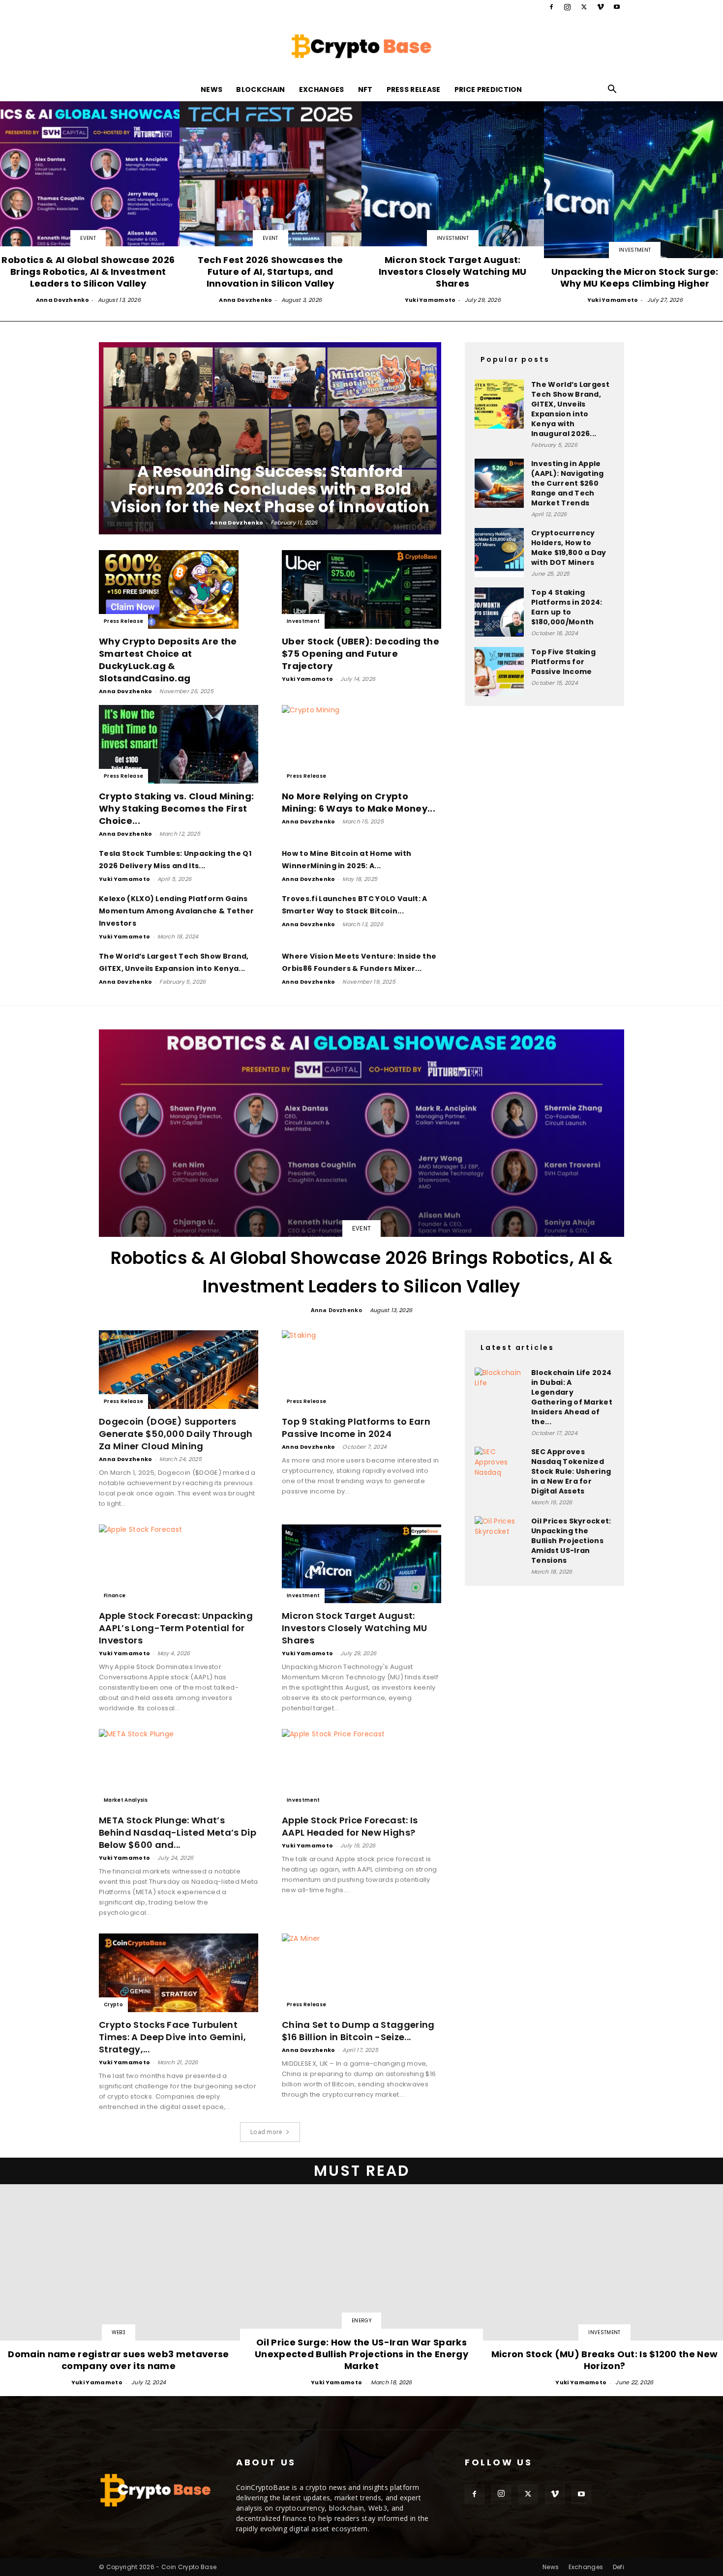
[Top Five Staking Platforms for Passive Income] (499, 672)
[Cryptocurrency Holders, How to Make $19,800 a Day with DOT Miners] (499, 553)
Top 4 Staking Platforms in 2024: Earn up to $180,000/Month (567, 607)
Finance (115, 1595)
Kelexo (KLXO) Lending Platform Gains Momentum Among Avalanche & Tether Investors (177, 911)
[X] (584, 7)
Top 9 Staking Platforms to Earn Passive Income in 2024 (356, 1428)
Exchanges (322, 89)
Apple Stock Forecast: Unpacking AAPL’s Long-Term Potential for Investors (176, 1628)
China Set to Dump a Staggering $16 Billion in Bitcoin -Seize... (358, 2031)
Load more (267, 2132)
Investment (453, 238)
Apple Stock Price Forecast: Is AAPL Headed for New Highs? (350, 1826)
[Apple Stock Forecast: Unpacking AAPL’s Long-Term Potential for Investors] (179, 1564)
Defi (618, 2567)
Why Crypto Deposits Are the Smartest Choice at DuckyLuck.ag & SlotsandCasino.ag (168, 660)
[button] (612, 90)
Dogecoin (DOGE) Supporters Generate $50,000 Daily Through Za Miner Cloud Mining (176, 1434)
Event (88, 238)
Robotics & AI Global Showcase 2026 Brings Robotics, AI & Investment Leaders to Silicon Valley (362, 1272)
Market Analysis (126, 1800)
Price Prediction (488, 89)
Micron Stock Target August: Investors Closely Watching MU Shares (354, 1628)
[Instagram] (568, 7)
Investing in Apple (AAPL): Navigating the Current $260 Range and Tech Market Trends (568, 483)
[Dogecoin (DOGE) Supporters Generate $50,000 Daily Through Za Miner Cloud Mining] (179, 1370)
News (211, 89)
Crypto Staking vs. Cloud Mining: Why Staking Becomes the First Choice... (176, 808)
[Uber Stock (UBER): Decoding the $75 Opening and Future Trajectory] (361, 589)
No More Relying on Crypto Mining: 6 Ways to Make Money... (359, 802)
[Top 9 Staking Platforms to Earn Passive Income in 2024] (361, 1370)
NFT (365, 89)
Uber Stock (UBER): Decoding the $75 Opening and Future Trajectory (361, 654)
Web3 (119, 2332)
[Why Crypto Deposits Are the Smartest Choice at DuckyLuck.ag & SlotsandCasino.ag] (179, 589)
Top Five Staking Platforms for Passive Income (563, 662)
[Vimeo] (601, 7)
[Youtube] (617, 7)
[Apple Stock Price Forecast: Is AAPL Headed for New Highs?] (361, 1768)
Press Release (414, 89)
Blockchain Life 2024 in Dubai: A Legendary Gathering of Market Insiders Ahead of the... (572, 1397)
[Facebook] (551, 7)
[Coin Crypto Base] (361, 46)
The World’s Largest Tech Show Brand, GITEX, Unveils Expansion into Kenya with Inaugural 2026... (570, 409)
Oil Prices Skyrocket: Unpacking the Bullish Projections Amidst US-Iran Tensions (571, 1541)
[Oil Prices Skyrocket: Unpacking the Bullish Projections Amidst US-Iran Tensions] (499, 1541)
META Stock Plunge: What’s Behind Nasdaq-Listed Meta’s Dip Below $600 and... (178, 1832)
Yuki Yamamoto (430, 300)
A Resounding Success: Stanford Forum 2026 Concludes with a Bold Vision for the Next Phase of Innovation (270, 489)
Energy (361, 2321)
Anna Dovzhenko (62, 300)
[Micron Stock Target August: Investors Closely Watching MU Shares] (453, 203)
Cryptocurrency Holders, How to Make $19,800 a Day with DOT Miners (569, 548)
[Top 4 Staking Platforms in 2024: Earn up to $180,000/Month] (499, 612)
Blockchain (260, 89)
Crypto (113, 2005)
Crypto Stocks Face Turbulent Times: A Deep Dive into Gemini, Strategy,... (172, 2037)
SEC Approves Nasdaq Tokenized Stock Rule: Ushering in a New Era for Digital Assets (571, 1471)
